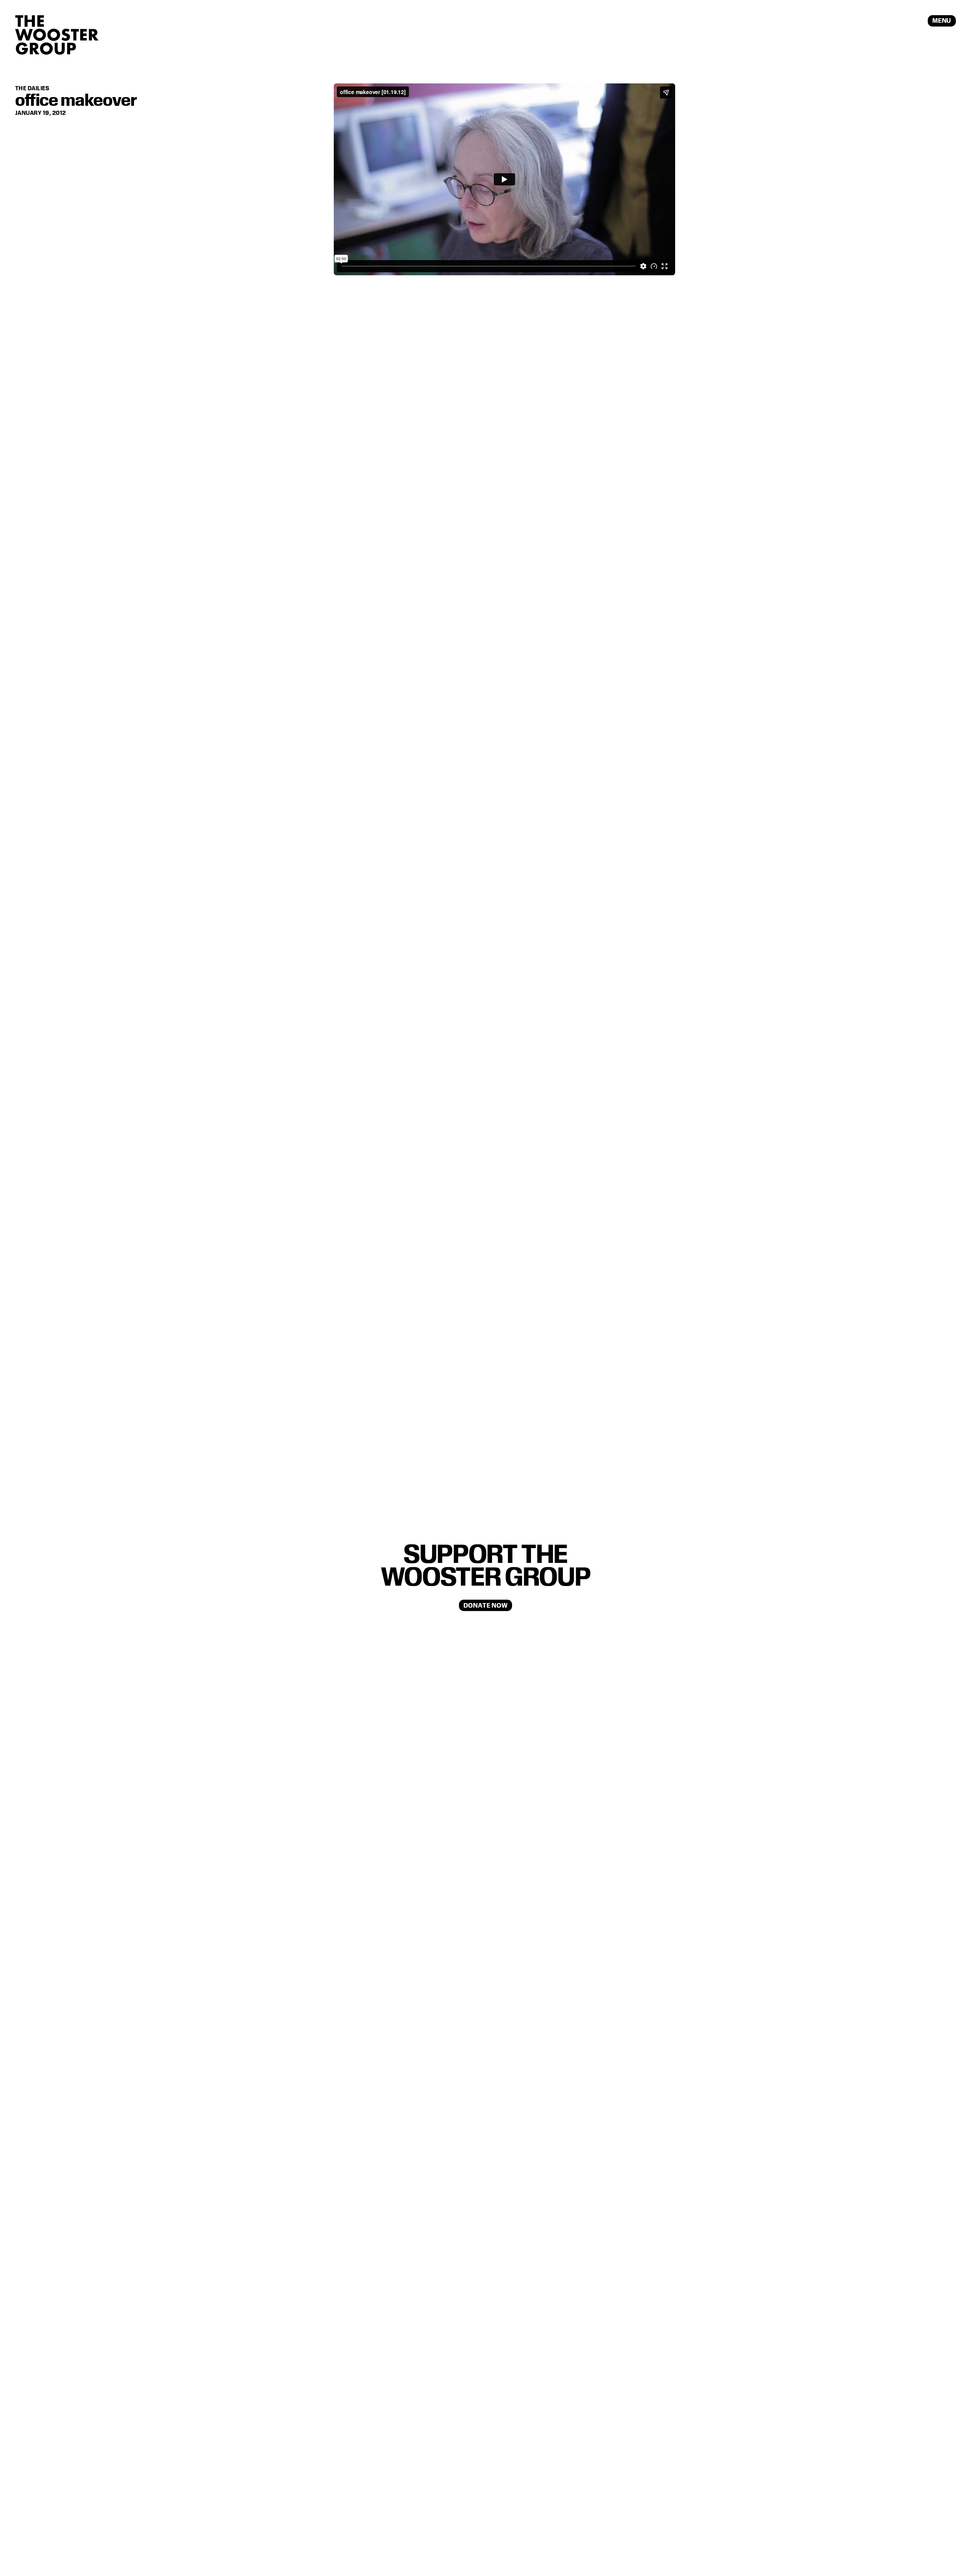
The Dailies (32, 88)
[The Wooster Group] (57, 35)
